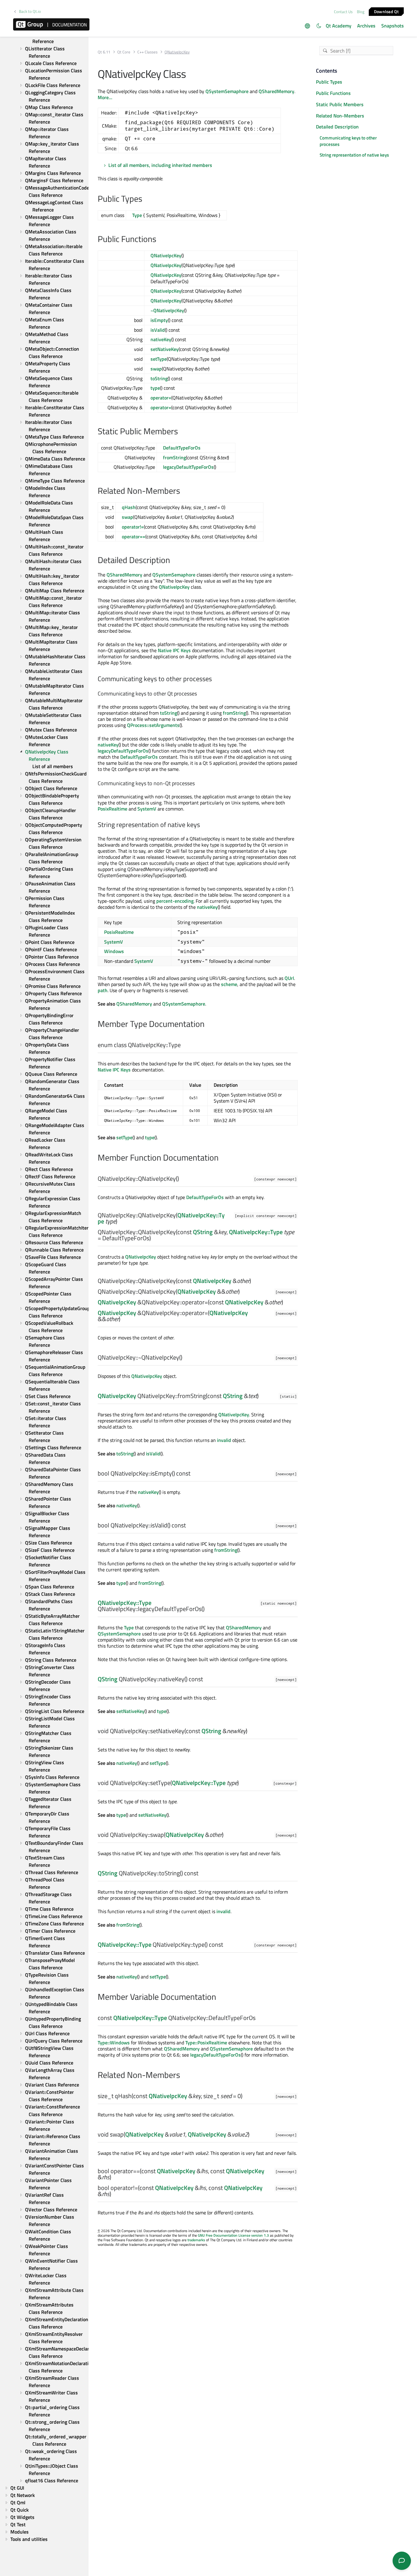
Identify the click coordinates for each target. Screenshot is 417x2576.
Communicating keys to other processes (348, 141)
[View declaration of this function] (183, 1179)
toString (159, 378)
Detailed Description (337, 127)
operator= (161, 398)
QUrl (289, 978)
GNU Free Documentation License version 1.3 (233, 2235)
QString (203, 1232)
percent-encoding (175, 901)
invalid (224, 1440)
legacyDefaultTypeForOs (188, 467)
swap (156, 369)
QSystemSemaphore (227, 91)
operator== (134, 537)
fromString (174, 457)
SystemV (147, 809)
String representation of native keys (354, 155)
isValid (158, 330)
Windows (114, 951)
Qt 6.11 (104, 52)
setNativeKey (165, 349)
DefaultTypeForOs (182, 448)
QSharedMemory (276, 91)
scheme (229, 984)
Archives (366, 26)
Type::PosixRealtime (206, 2043)
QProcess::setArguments (153, 725)
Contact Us (343, 12)
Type (137, 215)
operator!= (133, 527)
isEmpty (159, 320)
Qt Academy (339, 26)
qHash (129, 507)
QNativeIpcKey (166, 255)
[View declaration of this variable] (259, 2018)
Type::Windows (114, 2043)
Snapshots (393, 26)
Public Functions (333, 93)
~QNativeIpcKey (167, 310)
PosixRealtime (112, 809)
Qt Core (124, 52)
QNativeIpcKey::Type (256, 1232)
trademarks (196, 2240)
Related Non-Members (340, 115)
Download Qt (386, 11)
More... (105, 97)
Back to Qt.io (30, 11)
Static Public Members (340, 104)
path (103, 990)
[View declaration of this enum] (185, 1045)
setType (159, 359)
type (155, 388)
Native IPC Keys (174, 650)
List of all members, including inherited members (160, 165)
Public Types (329, 82)
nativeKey (161, 339)
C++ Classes (147, 52)
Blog (361, 12)
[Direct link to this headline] (145, 199)
